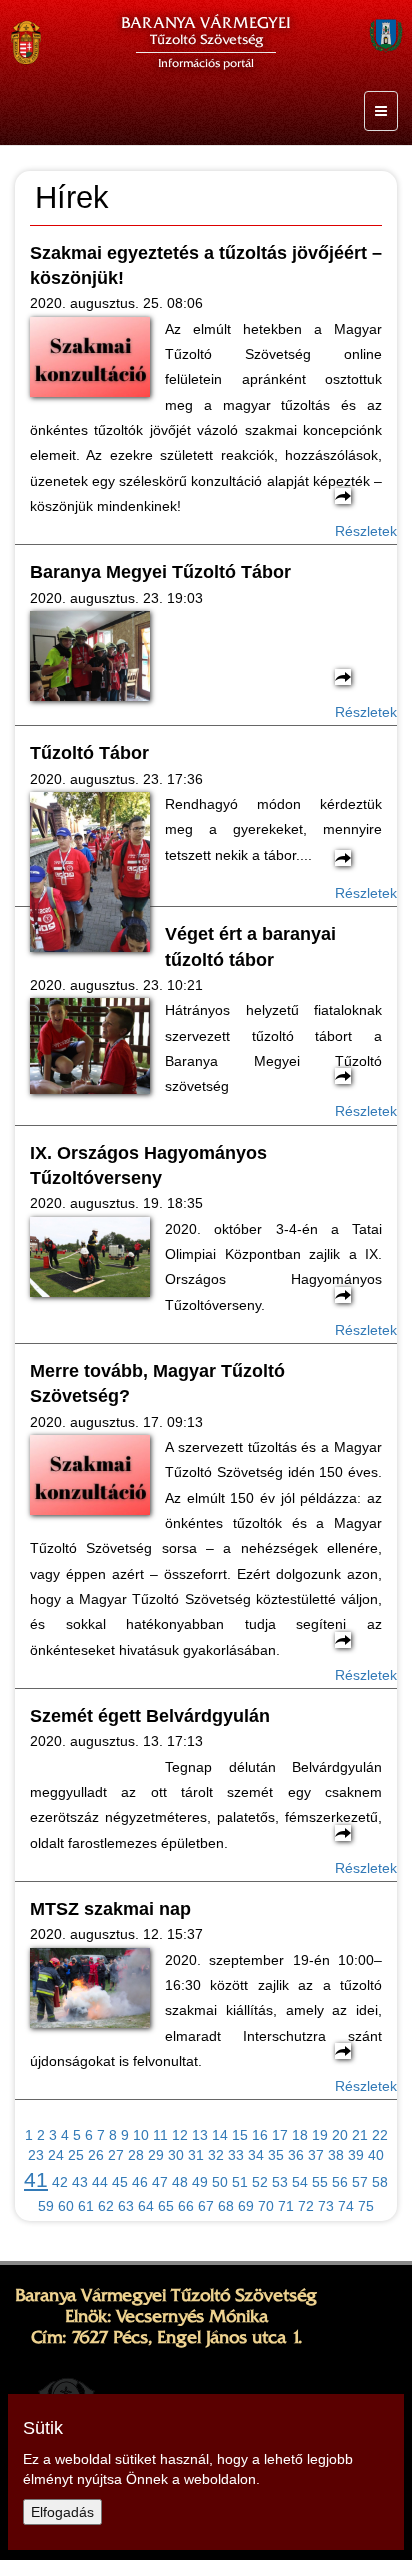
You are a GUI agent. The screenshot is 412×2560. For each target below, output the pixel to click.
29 (156, 2155)
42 (60, 2182)
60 (66, 2206)
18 (300, 2135)
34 (256, 2155)
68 (226, 2206)
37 (316, 2155)
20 (340, 2135)
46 (140, 2182)
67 (206, 2206)
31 (196, 2155)
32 (216, 2155)
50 (220, 2182)
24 (56, 2155)
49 (200, 2182)
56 (340, 2182)
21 (360, 2135)
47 (160, 2182)
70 (266, 2206)
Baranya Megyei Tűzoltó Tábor (160, 572)
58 (380, 2182)
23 (36, 2155)
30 (176, 2155)
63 (126, 2206)
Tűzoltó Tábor (89, 753)
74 (346, 2206)
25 (76, 2155)
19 (320, 2135)
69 (246, 2206)
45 (120, 2182)
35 (276, 2155)
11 (160, 2135)
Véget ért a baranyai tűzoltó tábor (250, 946)
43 (80, 2182)
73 (326, 2206)
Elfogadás (62, 2512)
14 (220, 2135)
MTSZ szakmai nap (110, 1909)
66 (186, 2206)
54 (300, 2182)
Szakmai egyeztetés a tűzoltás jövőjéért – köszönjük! (206, 265)
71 (286, 2206)
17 (280, 2135)
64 (146, 2206)
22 (380, 2135)
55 (320, 2182)
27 (116, 2155)
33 (236, 2155)
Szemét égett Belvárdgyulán (150, 1716)
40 (376, 2155)
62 (106, 2206)
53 (280, 2182)
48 (180, 2182)
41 (36, 2180)
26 (96, 2155)
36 (296, 2155)
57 (360, 2182)
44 (100, 2182)
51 (240, 2182)
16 (260, 2135)
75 (366, 2206)
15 (240, 2135)
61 (86, 2206)
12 (180, 2135)
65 (166, 2206)
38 (336, 2155)
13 (200, 2135)
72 (306, 2206)
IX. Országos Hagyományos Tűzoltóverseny (148, 1165)
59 (46, 2206)
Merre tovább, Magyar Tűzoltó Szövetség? (157, 1383)
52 (260, 2182)
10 (141, 2135)
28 (136, 2155)
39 (356, 2155)
